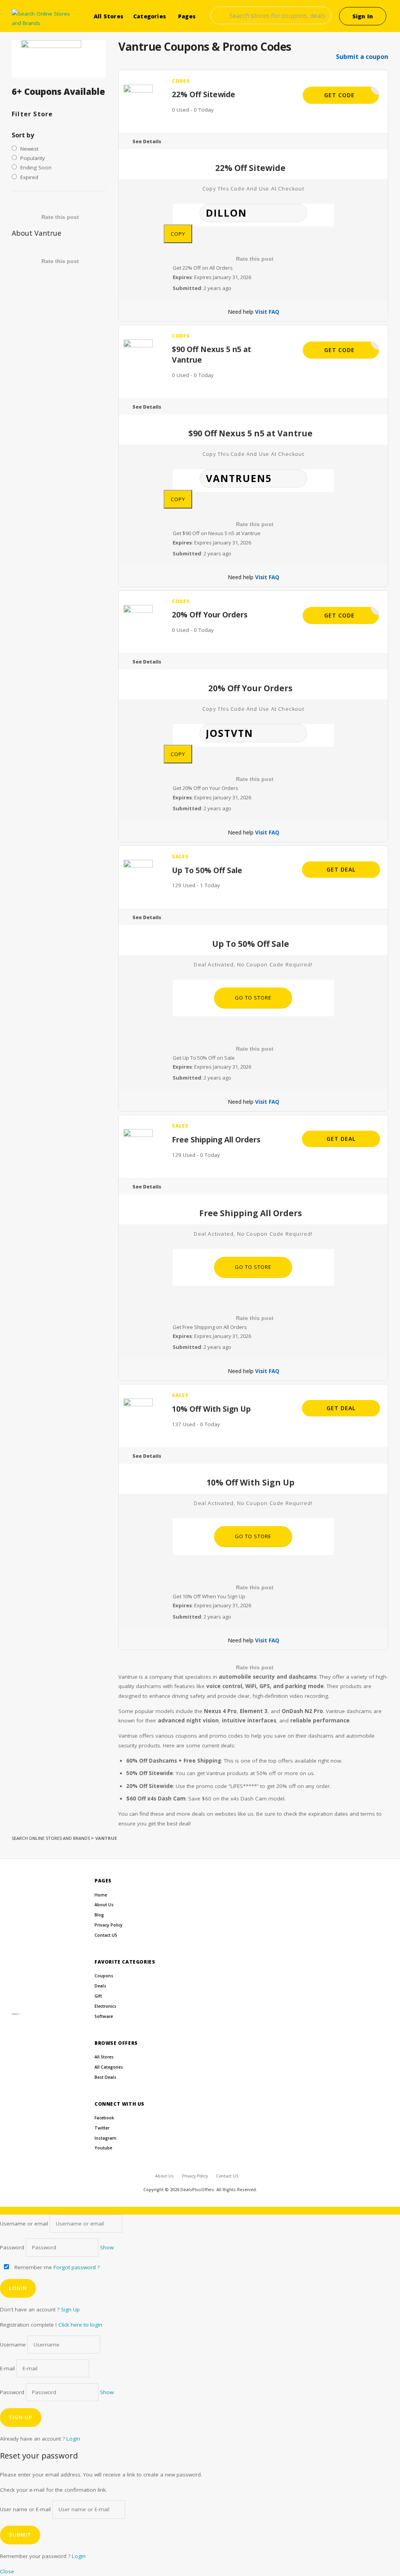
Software (104, 2016)
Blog (99, 1915)
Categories (150, 16)
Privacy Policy (109, 1925)
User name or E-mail (25, 2509)
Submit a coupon (362, 57)
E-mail (7, 2368)
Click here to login (80, 2325)
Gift (98, 1996)
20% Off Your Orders (210, 615)
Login (73, 2439)
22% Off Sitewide (204, 94)
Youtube (103, 2148)
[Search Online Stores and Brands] (44, 19)
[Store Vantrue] (59, 59)
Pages (187, 16)
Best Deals (105, 2077)
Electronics (105, 2006)
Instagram (105, 2138)
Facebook (104, 2118)
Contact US (106, 1935)
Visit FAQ (267, 312)
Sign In (363, 16)
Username (13, 2345)
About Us (104, 1905)
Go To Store (253, 998)
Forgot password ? (77, 2267)
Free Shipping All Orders (216, 1139)
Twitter (102, 2128)
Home (101, 1895)
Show (107, 2247)
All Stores (109, 16)
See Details (147, 141)
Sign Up (70, 2309)
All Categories (109, 2067)
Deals (100, 1986)
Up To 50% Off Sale (207, 870)
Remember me (32, 2267)
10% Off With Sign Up (211, 1409)
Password (12, 2247)
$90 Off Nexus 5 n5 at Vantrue (212, 354)
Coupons (104, 1976)
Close (7, 2571)
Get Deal (341, 869)
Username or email (24, 2224)
